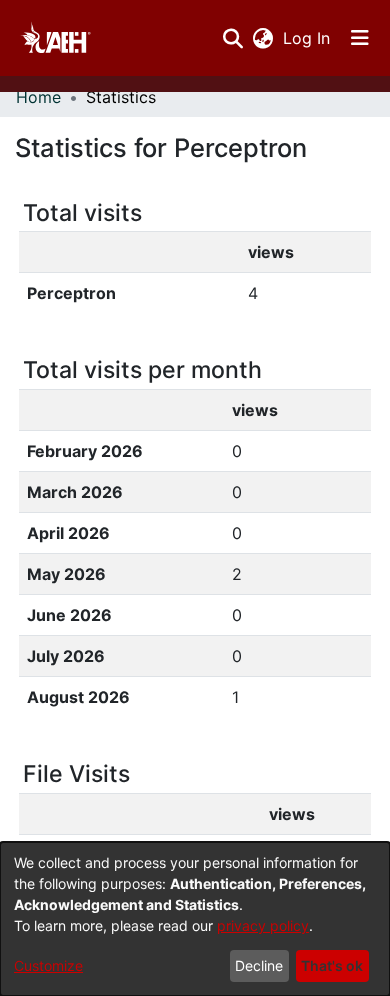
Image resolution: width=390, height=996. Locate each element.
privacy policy (263, 925)
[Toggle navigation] (360, 38)
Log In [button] (307, 38)
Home (38, 97)
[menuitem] (262, 38)
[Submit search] (232, 38)
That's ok (332, 965)
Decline (259, 965)
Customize (48, 965)
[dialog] (195, 919)
